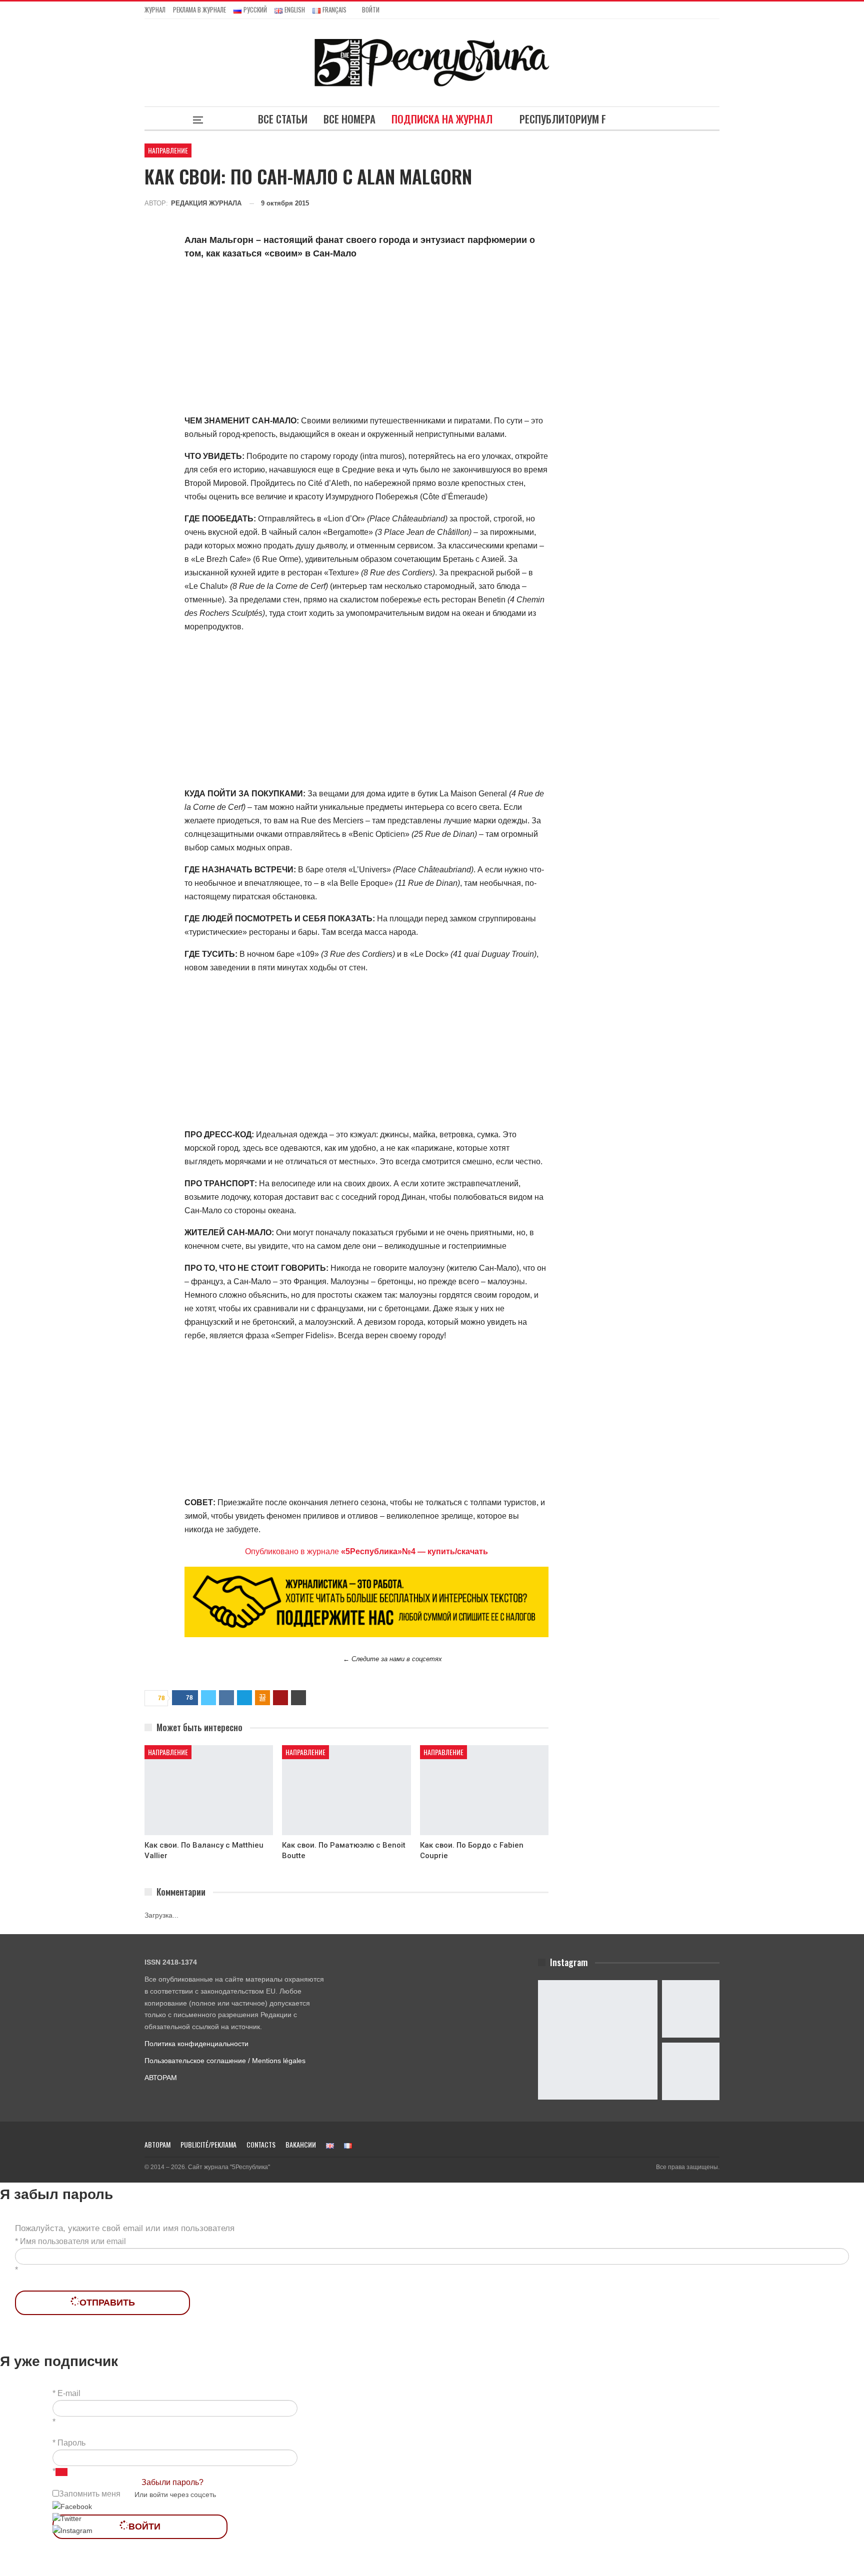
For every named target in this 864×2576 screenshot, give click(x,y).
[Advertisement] (366, 339)
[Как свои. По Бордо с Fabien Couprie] (484, 1790)
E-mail (69, 2393)
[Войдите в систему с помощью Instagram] (72, 2531)
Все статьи (283, 119)
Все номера (349, 119)
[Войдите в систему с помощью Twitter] (67, 2519)
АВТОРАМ (161, 2078)
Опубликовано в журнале (366, 1551)
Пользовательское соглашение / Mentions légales (225, 2061)
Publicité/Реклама (208, 2144)
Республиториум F (563, 119)
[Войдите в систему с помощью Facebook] (72, 2507)
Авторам (157, 2144)
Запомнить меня (90, 2494)
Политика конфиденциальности (196, 2044)
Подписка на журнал (442, 119)
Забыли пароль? (172, 2482)
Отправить (107, 2303)
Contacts (261, 2144)
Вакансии (301, 2144)
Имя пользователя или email (73, 2241)
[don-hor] (366, 1601)
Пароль (71, 2443)
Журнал (155, 9)
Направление (168, 150)
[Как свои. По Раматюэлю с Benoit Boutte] (346, 1790)
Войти (371, 9)
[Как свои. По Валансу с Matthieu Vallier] (209, 1790)
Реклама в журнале (199, 9)
